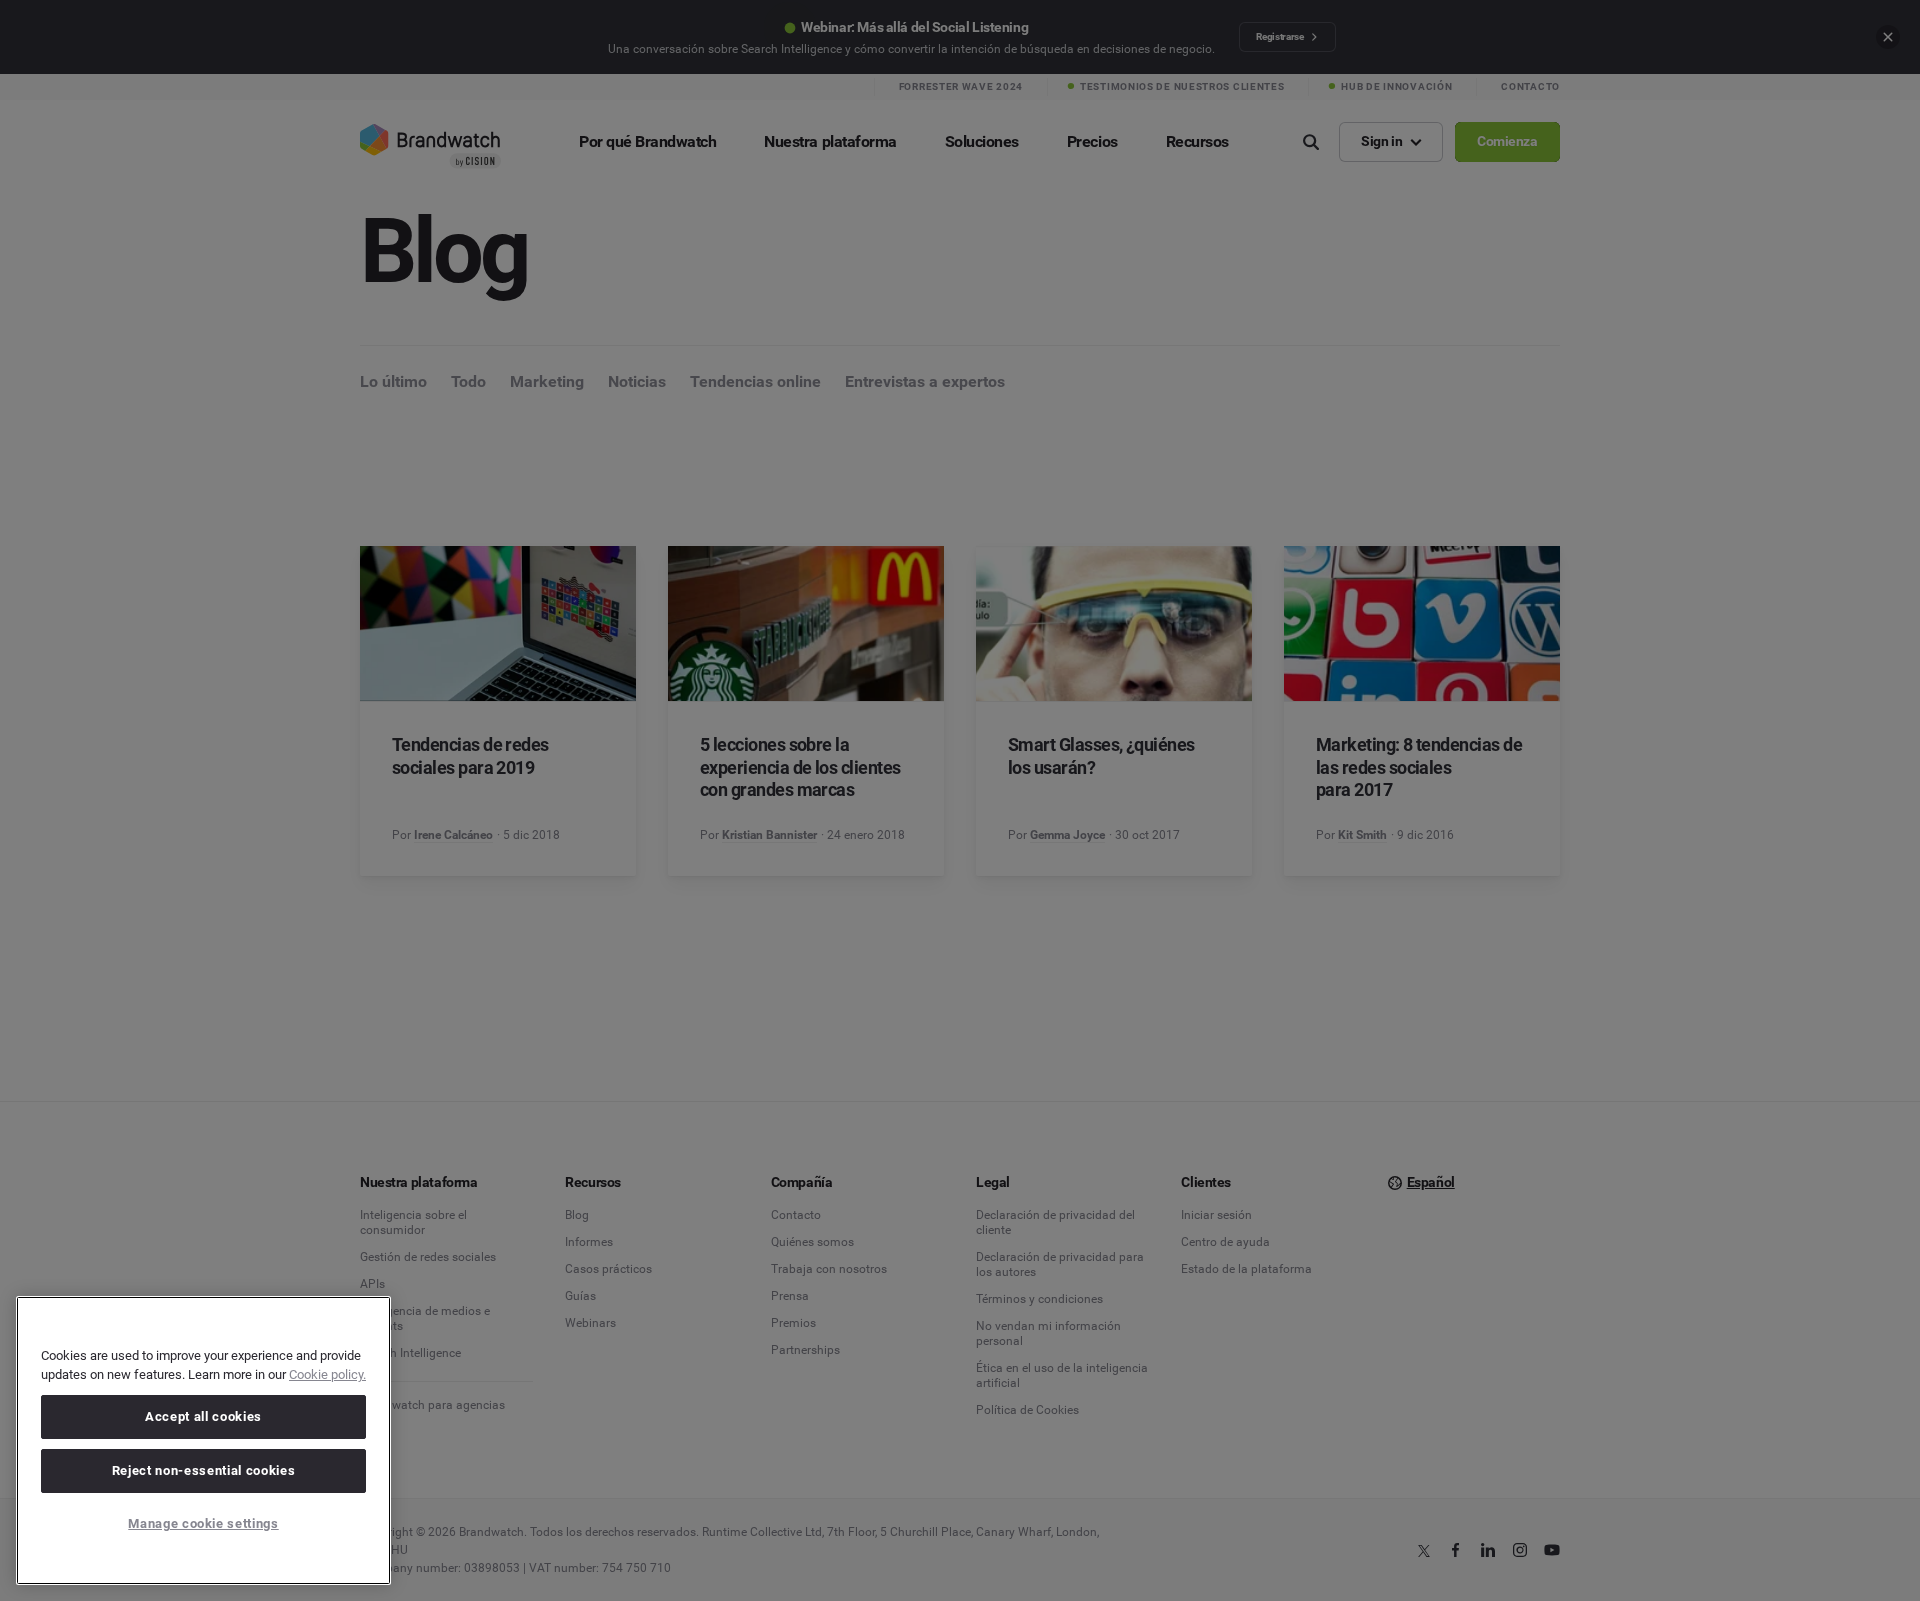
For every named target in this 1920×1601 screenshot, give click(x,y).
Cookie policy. (327, 1374)
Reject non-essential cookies (203, 1470)
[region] (203, 1440)
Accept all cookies (203, 1416)
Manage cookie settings (203, 1523)
